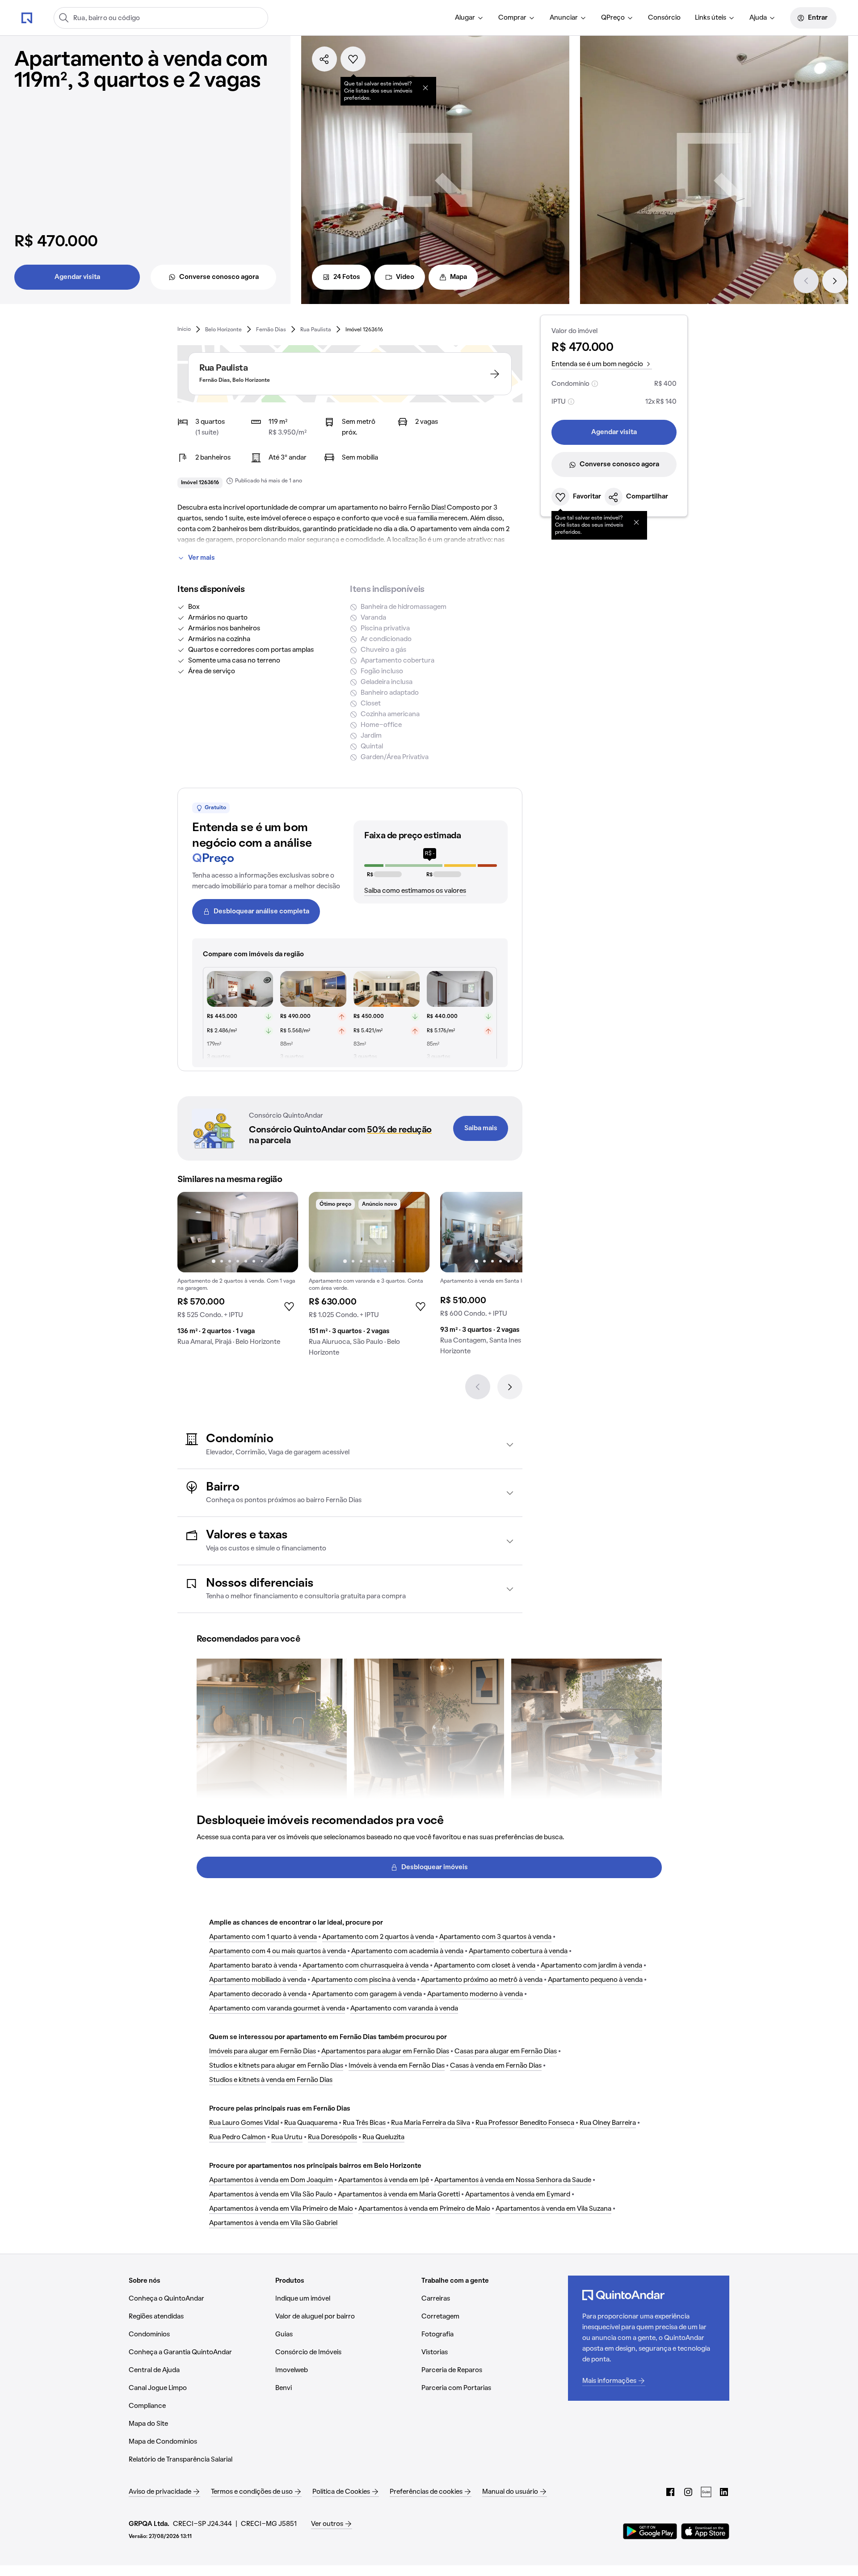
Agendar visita (77, 277)
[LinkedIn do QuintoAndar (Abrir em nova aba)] (724, 2492)
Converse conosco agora (219, 277)
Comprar (512, 18)
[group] (238, 1272)
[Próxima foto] (282, 1232)
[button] (350, 1445)
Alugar (465, 18)
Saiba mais (481, 1128)
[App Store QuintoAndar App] (705, 2531)
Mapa (458, 277)
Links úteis (711, 18)
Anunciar (564, 18)
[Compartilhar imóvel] (324, 59)
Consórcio (664, 18)
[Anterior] (806, 281)
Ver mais (202, 558)
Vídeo (405, 277)
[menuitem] (469, 18)
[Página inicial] (27, 17)
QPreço (613, 18)
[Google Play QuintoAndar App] (650, 2531)
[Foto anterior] (193, 1232)
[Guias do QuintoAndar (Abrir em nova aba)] (706, 2492)
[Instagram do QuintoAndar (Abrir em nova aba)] (688, 2492)
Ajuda (758, 18)
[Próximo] (835, 281)
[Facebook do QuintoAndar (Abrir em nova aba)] (670, 2492)
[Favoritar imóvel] (353, 59)
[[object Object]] (425, 88)
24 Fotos (347, 277)
